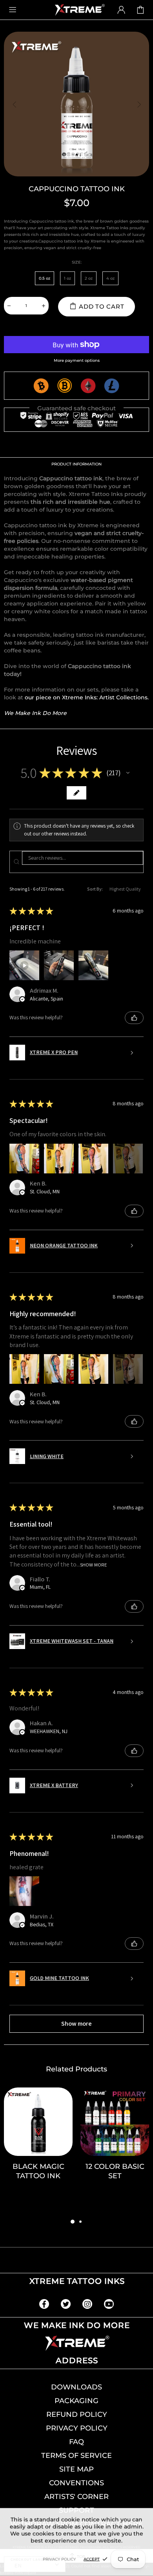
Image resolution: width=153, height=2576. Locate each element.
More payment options (77, 360)
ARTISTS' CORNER (76, 2497)
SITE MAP (76, 2469)
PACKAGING (76, 2401)
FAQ (76, 2442)
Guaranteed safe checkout (76, 408)
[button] (128, 773)
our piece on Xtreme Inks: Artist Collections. (87, 697)
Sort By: (95, 889)
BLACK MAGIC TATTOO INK (38, 2171)
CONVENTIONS (76, 2483)
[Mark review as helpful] (134, 1018)
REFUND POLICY (77, 2414)
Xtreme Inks (79, 10)
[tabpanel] (38, 2152)
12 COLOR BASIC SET (115, 2171)
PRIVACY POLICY (77, 2428)
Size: (77, 262)
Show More (94, 1564)
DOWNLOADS (76, 2387)
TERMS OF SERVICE (76, 2456)
